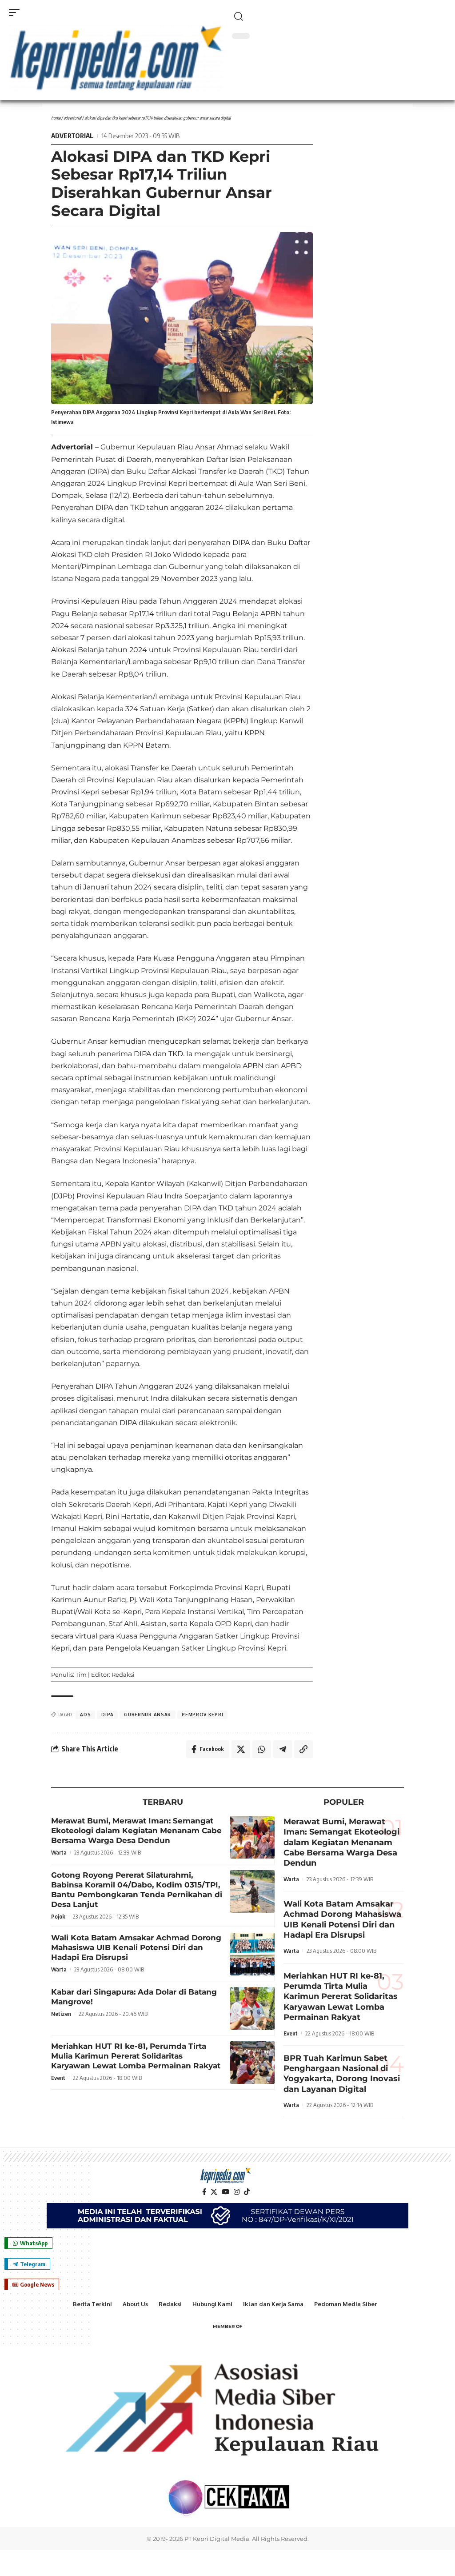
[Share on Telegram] (283, 1749)
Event (58, 2078)
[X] (214, 2192)
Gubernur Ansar (148, 1715)
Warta (59, 1852)
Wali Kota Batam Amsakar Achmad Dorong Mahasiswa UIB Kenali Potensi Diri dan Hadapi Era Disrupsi (136, 1947)
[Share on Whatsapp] (262, 1749)
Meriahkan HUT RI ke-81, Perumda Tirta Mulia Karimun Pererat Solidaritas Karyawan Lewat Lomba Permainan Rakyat (136, 2056)
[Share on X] (241, 1749)
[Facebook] (204, 2192)
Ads (85, 1715)
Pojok (58, 1916)
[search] (339, 16)
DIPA (107, 1715)
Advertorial (72, 118)
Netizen (61, 2014)
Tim (81, 1675)
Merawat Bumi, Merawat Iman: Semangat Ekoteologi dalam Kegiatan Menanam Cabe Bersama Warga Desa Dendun (136, 1831)
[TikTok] (247, 2192)
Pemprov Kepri (202, 1715)
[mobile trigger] (16, 12)
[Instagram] (237, 2192)
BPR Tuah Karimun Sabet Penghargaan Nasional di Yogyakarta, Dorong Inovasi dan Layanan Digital (342, 2074)
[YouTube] (226, 2192)
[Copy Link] (303, 1749)
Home (56, 118)
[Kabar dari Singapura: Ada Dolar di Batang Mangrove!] (252, 2008)
